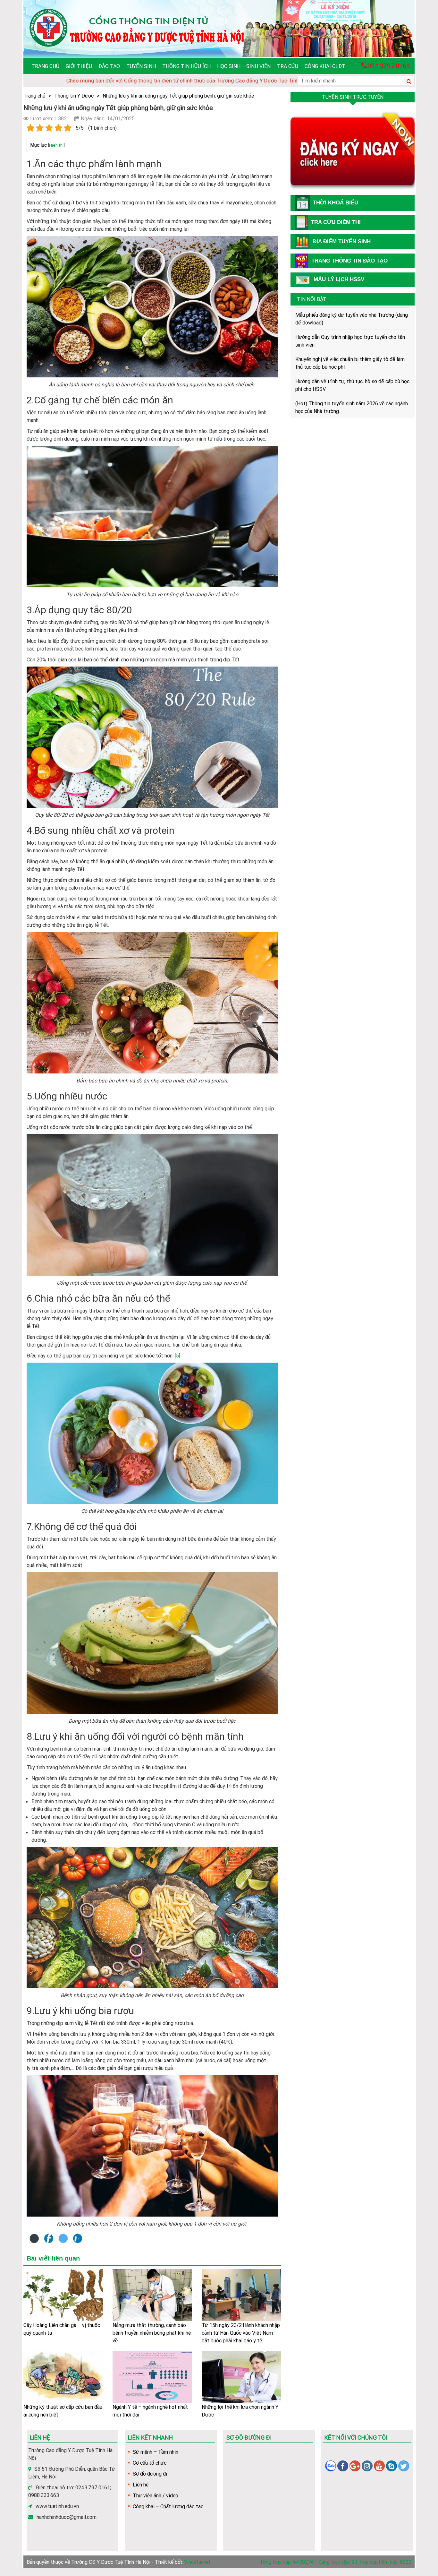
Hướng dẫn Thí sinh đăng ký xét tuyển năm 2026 (349, 417)
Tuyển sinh (141, 66)
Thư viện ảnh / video (156, 2495)
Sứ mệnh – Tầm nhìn (156, 2452)
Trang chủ (45, 66)
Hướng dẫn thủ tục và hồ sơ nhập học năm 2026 (348, 381)
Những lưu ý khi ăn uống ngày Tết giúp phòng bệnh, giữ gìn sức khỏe (178, 96)
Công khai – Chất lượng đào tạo (168, 2506)
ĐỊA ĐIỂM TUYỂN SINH (342, 241)
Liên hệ (141, 2485)
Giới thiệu (79, 66)
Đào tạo (109, 66)
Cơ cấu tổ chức (150, 2463)
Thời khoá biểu (336, 203)
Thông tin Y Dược (74, 96)
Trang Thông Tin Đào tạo (350, 261)
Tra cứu (288, 66)
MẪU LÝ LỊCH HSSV (339, 279)
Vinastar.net (197, 2562)
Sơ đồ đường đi (150, 2474)
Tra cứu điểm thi (336, 222)
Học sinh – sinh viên (244, 66)
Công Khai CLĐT (325, 66)
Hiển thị (56, 145)
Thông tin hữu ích (186, 66)
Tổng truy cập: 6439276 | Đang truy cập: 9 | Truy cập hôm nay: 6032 (336, 2562)
